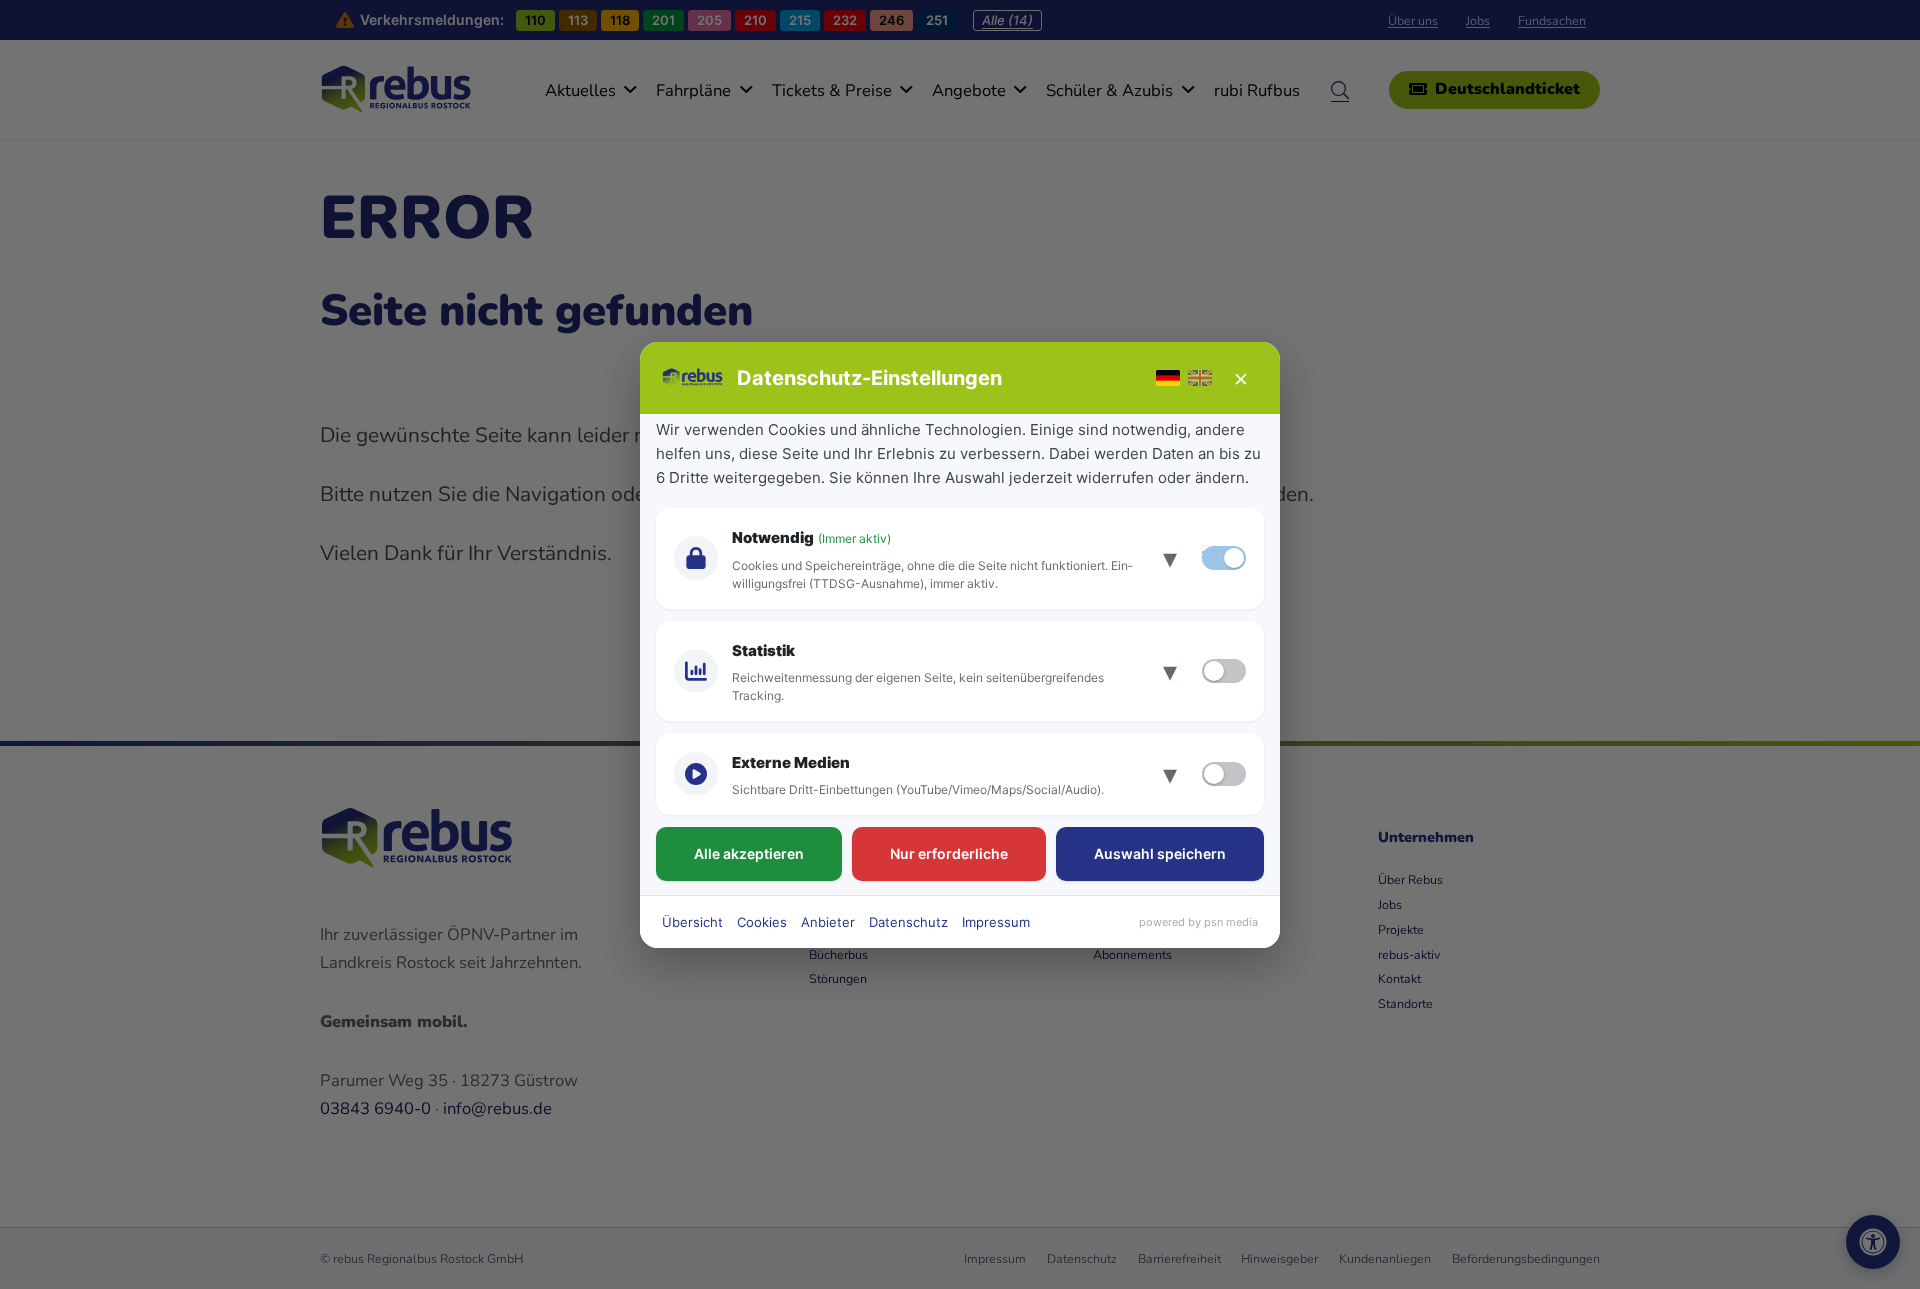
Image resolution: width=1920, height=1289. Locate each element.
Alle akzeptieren (749, 853)
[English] (1200, 378)
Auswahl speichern (1160, 853)
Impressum (996, 922)
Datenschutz (908, 922)
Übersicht (692, 922)
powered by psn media (1198, 922)
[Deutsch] (1168, 378)
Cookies (762, 922)
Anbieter (828, 922)
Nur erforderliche (949, 853)
